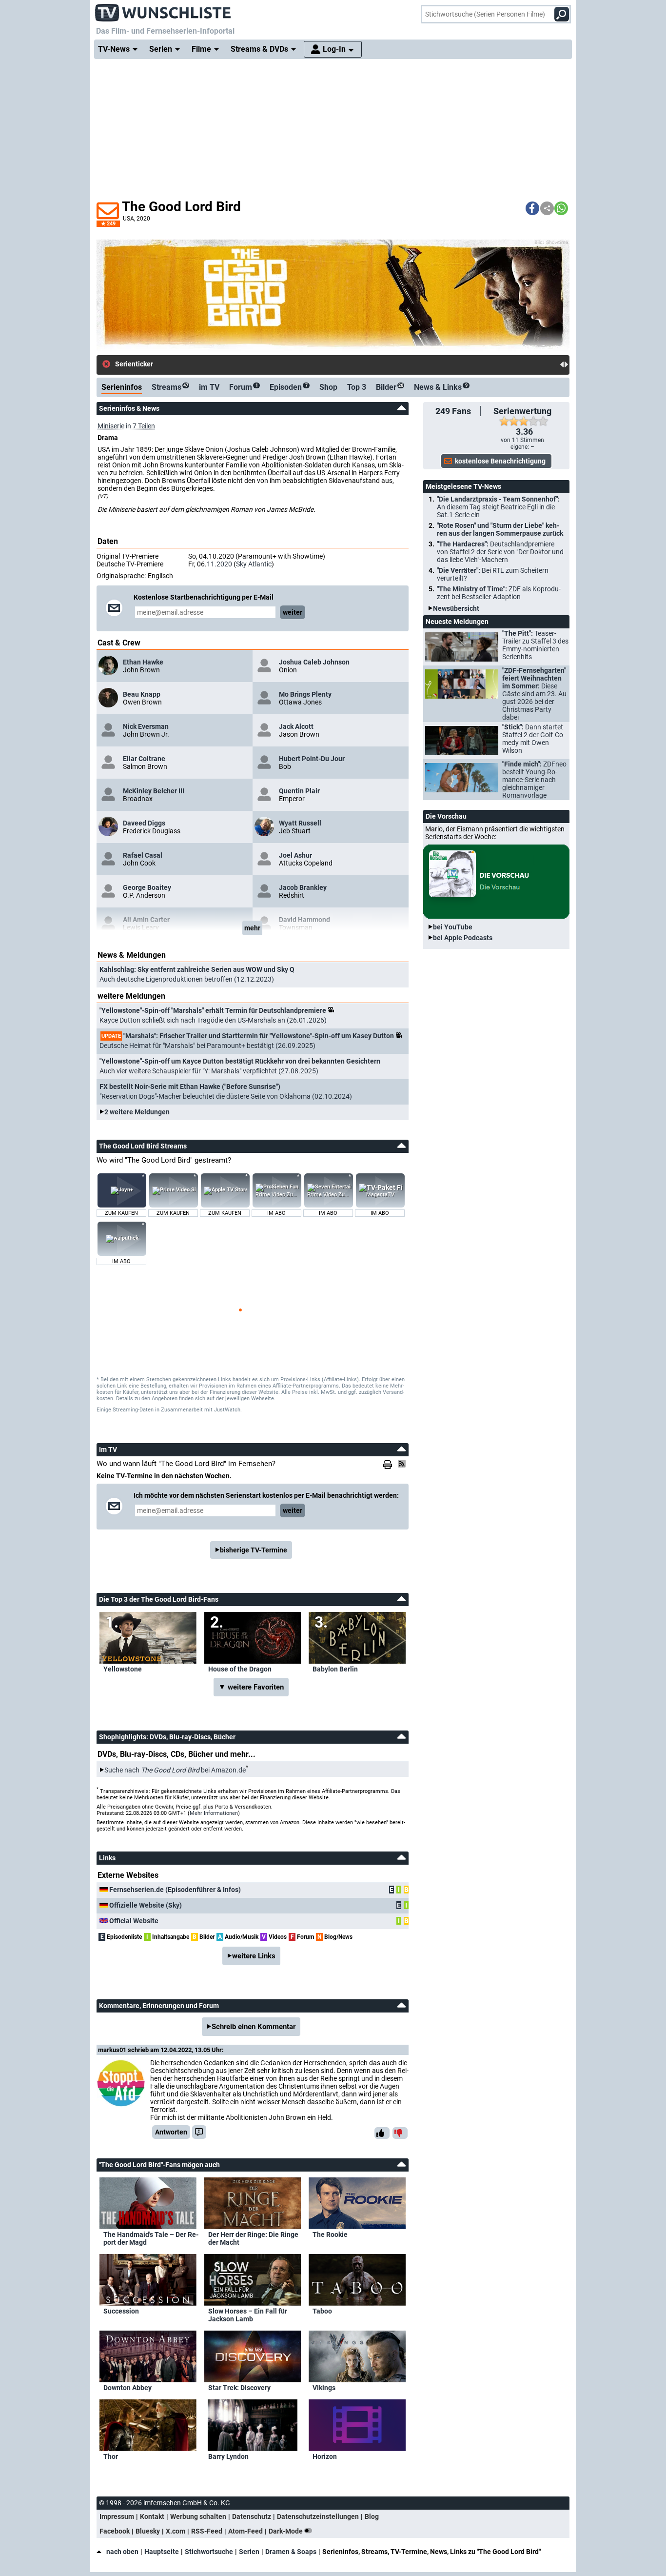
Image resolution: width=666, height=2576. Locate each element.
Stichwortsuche (209, 2552)
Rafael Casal (143, 855)
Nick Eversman (146, 726)
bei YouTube (453, 927)
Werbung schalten (198, 2516)
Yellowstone (123, 1669)
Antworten (171, 2132)
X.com (176, 2531)
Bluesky (148, 2531)
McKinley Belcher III (154, 791)
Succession (121, 2311)
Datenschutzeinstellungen (318, 2516)
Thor (111, 2456)
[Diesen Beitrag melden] (199, 2132)
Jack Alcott (296, 726)
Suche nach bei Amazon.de (175, 1770)
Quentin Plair (299, 791)
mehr (252, 928)
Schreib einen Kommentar (254, 2027)
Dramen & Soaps (291, 2552)
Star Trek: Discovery (239, 2388)
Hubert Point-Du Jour (312, 759)
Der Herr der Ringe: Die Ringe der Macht (253, 2238)
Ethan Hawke (143, 662)
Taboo (322, 2311)
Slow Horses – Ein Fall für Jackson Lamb (248, 2315)
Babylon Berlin (335, 1669)
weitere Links (254, 1956)
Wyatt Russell (300, 823)
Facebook (115, 2531)
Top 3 (357, 387)
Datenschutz (252, 2516)
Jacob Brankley (303, 887)
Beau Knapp (142, 694)
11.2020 (219, 564)
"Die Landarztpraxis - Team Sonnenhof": (498, 507)
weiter (293, 612)
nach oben (122, 2552)
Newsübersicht (456, 608)
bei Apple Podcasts (463, 938)
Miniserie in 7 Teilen (126, 426)
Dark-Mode (286, 2531)
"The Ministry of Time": (499, 593)
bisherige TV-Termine (254, 1550)
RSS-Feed (207, 2531)
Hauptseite (162, 2552)
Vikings (324, 2388)
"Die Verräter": (493, 574)
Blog (372, 2516)
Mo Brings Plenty (305, 694)
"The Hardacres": (500, 552)
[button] (532, 208)
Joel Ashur (295, 855)
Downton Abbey (127, 2388)
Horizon (325, 2456)
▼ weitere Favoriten (251, 1687)
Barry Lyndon (228, 2456)
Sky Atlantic (254, 564)
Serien (249, 2552)
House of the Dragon (240, 1669)
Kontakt (152, 2516)
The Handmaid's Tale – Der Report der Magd (151, 2238)
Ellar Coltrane (144, 759)
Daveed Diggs (144, 823)
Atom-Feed (245, 2531)
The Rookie (330, 2234)
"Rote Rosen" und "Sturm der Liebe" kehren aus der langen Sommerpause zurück (500, 529)
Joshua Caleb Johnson (314, 662)
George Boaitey (147, 887)
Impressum (117, 2516)
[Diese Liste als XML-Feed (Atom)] (403, 1464)
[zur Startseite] (163, 10)
